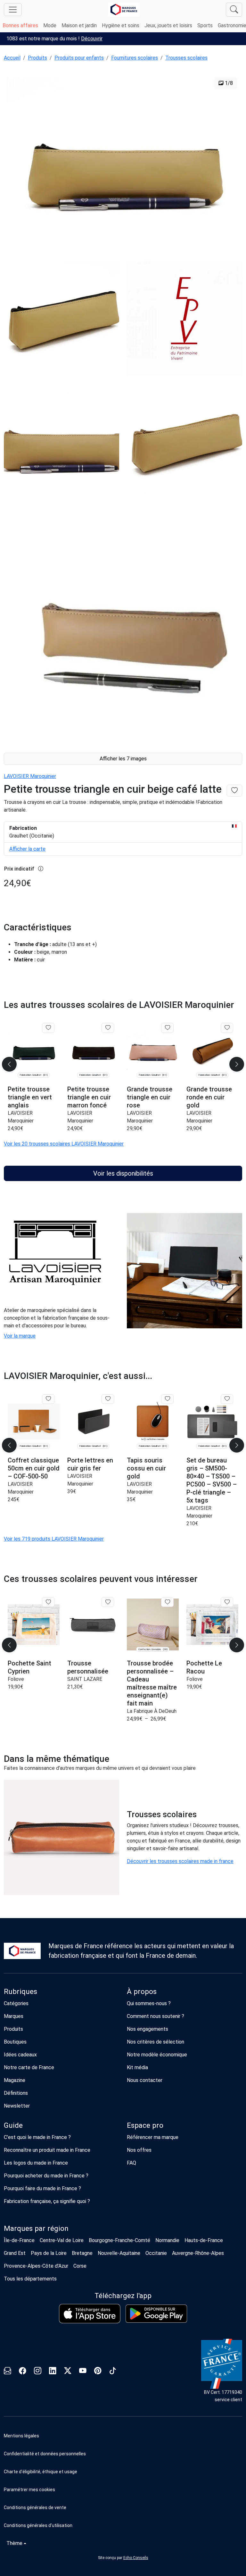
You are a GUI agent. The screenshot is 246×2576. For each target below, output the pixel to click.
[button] (123, 2490)
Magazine (15, 2080)
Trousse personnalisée (88, 1667)
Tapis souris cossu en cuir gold (146, 1468)
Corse (80, 2266)
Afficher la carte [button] (27, 849)
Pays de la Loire (49, 2253)
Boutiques (15, 2042)
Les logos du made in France (36, 2163)
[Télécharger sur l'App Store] (90, 2314)
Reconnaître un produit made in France (47, 2150)
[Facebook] (23, 2372)
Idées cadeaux (20, 2055)
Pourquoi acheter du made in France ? (46, 2176)
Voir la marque (20, 1336)
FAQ (131, 2163)
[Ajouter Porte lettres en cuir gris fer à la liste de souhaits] (108, 1399)
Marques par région (36, 2228)
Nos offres (139, 2150)
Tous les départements (30, 2279)
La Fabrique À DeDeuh (152, 1711)
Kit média (137, 2067)
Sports (205, 25)
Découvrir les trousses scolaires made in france (180, 1861)
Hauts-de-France (204, 2240)
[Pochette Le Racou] (212, 1625)
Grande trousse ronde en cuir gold (209, 1097)
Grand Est (15, 2253)
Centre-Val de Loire (62, 2240)
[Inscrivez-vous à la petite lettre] (8, 2372)
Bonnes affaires (20, 25)
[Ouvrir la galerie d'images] (123, 162)
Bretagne (82, 2253)
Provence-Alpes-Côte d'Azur (36, 2266)
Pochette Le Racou (204, 1667)
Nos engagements (148, 2029)
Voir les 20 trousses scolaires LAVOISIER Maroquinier (64, 1144)
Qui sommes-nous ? (149, 2003)
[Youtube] (83, 2372)
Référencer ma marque (153, 2137)
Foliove (16, 1679)
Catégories (16, 2003)
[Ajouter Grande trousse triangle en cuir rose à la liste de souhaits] (167, 1028)
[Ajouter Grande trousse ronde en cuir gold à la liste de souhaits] (227, 1028)
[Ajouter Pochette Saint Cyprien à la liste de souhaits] (48, 1602)
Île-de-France (19, 2240)
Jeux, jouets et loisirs (168, 25)
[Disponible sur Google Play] (156, 2314)
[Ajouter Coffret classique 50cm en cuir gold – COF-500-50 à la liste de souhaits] (48, 1399)
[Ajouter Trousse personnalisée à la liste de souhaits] (108, 1602)
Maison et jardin (79, 25)
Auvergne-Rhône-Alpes (198, 2253)
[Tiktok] (113, 2372)
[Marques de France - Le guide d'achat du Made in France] (124, 9)
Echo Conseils (136, 2558)
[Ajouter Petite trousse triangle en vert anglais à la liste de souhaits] (48, 1028)
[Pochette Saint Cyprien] (34, 1625)
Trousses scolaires (186, 58)
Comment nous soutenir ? (156, 2016)
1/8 (228, 83)
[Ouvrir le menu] (13, 10)
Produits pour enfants (79, 58)
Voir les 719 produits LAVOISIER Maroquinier (54, 1539)
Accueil (12, 58)
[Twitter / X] (68, 2372)
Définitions (16, 2093)
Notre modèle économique (157, 2055)
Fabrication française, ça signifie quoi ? (47, 2201)
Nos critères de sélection (156, 2042)
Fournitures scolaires (135, 58)
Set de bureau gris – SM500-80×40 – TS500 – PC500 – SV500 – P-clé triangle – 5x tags (212, 1480)
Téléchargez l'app (123, 2296)
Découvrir (92, 39)
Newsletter (17, 2106)
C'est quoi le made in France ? (37, 2137)
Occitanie (156, 2253)
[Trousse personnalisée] (93, 1625)
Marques (14, 2016)
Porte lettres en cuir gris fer (90, 1464)
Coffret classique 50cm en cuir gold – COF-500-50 (34, 1468)
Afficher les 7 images (123, 759)
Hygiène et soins (121, 25)
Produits (37, 58)
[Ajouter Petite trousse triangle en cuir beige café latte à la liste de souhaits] (234, 791)
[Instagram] (38, 2372)
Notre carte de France (29, 2067)
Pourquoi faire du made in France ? (42, 2188)
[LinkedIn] (53, 2372)
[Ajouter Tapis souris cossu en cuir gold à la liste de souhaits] (167, 1399)
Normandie (167, 2240)
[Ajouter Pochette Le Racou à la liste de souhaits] (227, 1602)
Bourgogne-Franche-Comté (119, 2240)
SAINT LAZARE (85, 1679)
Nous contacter (145, 2080)
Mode (50, 25)
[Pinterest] (98, 2372)
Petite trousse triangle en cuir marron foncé (89, 1097)
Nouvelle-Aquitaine (119, 2253)
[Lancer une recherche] (234, 10)
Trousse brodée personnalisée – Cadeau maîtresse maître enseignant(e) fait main (152, 1683)
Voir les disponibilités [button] (123, 1173)
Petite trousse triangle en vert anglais (30, 1097)
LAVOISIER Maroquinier (30, 776)
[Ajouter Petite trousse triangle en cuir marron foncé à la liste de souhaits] (108, 1028)
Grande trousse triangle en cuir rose (150, 1097)
